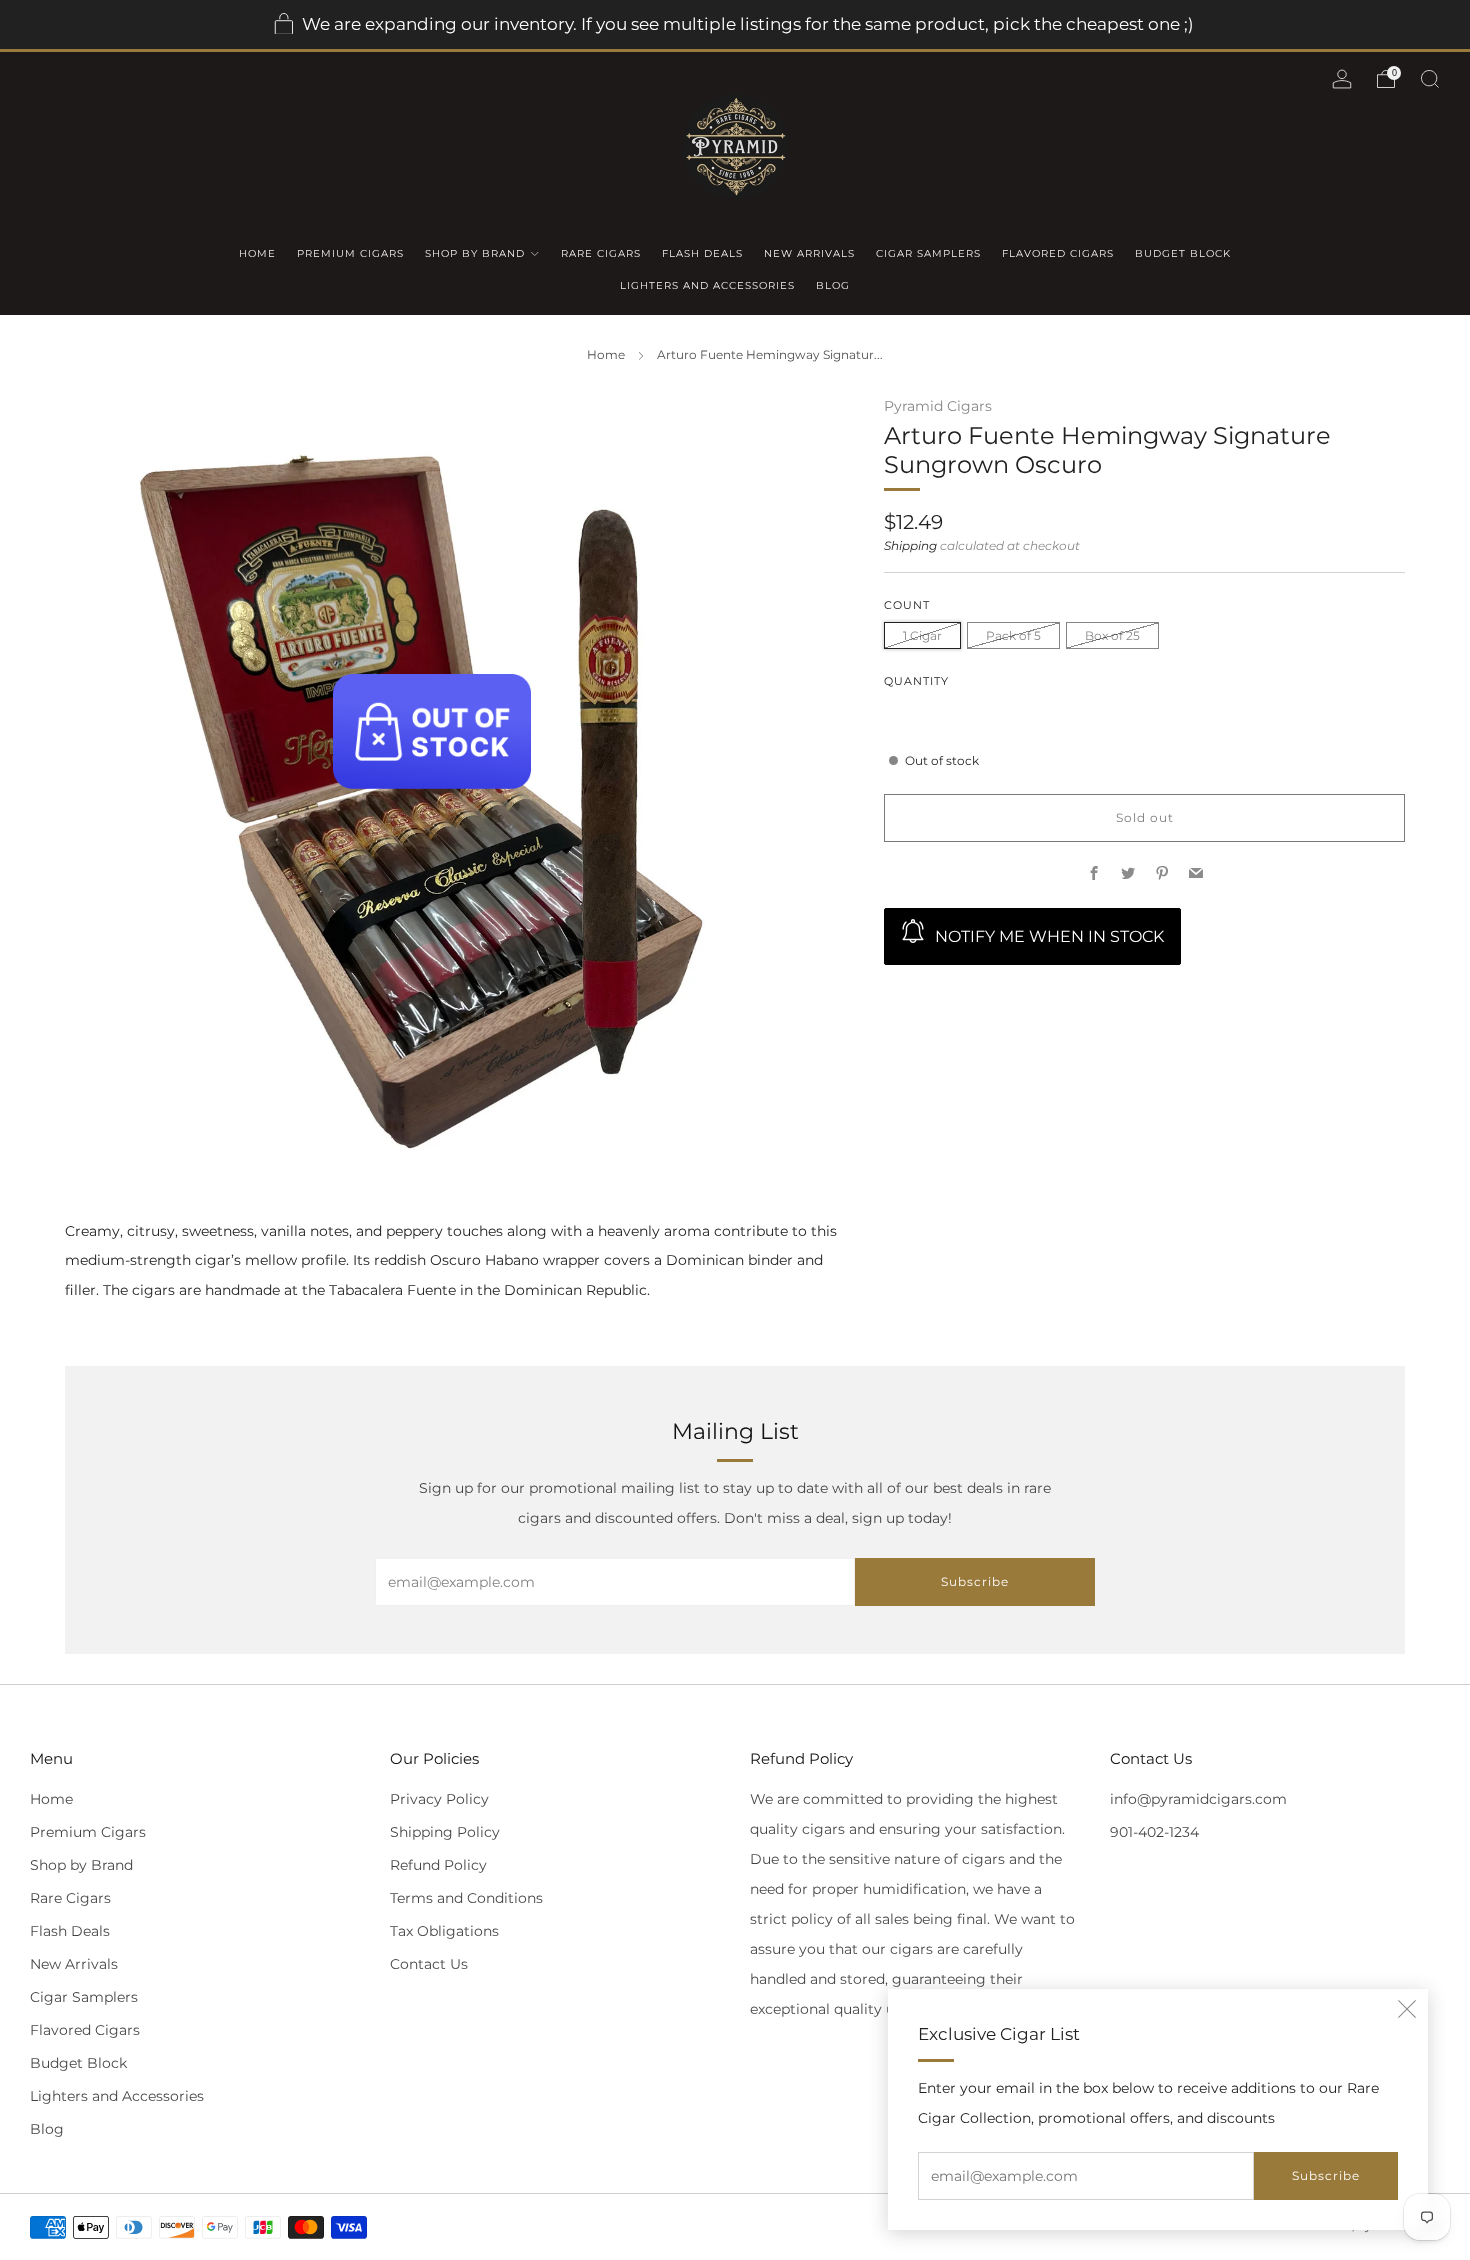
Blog (833, 285)
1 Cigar (922, 635)
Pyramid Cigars (938, 406)
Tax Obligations (444, 1931)
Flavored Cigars (1058, 253)
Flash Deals (702, 253)
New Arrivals (809, 253)
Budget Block (1183, 253)
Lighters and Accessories (707, 285)
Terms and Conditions (466, 1898)
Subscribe (1326, 2175)
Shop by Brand (475, 253)
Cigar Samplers (928, 253)
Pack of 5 (1013, 635)
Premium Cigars (350, 253)
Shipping (910, 546)
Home (257, 253)
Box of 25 (1112, 635)
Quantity (916, 681)
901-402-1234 (1154, 1832)
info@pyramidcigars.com (1198, 1799)
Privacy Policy (439, 1799)
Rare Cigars (601, 253)
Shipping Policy (445, 1832)
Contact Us (429, 1964)
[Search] (1430, 79)
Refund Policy (438, 1865)
